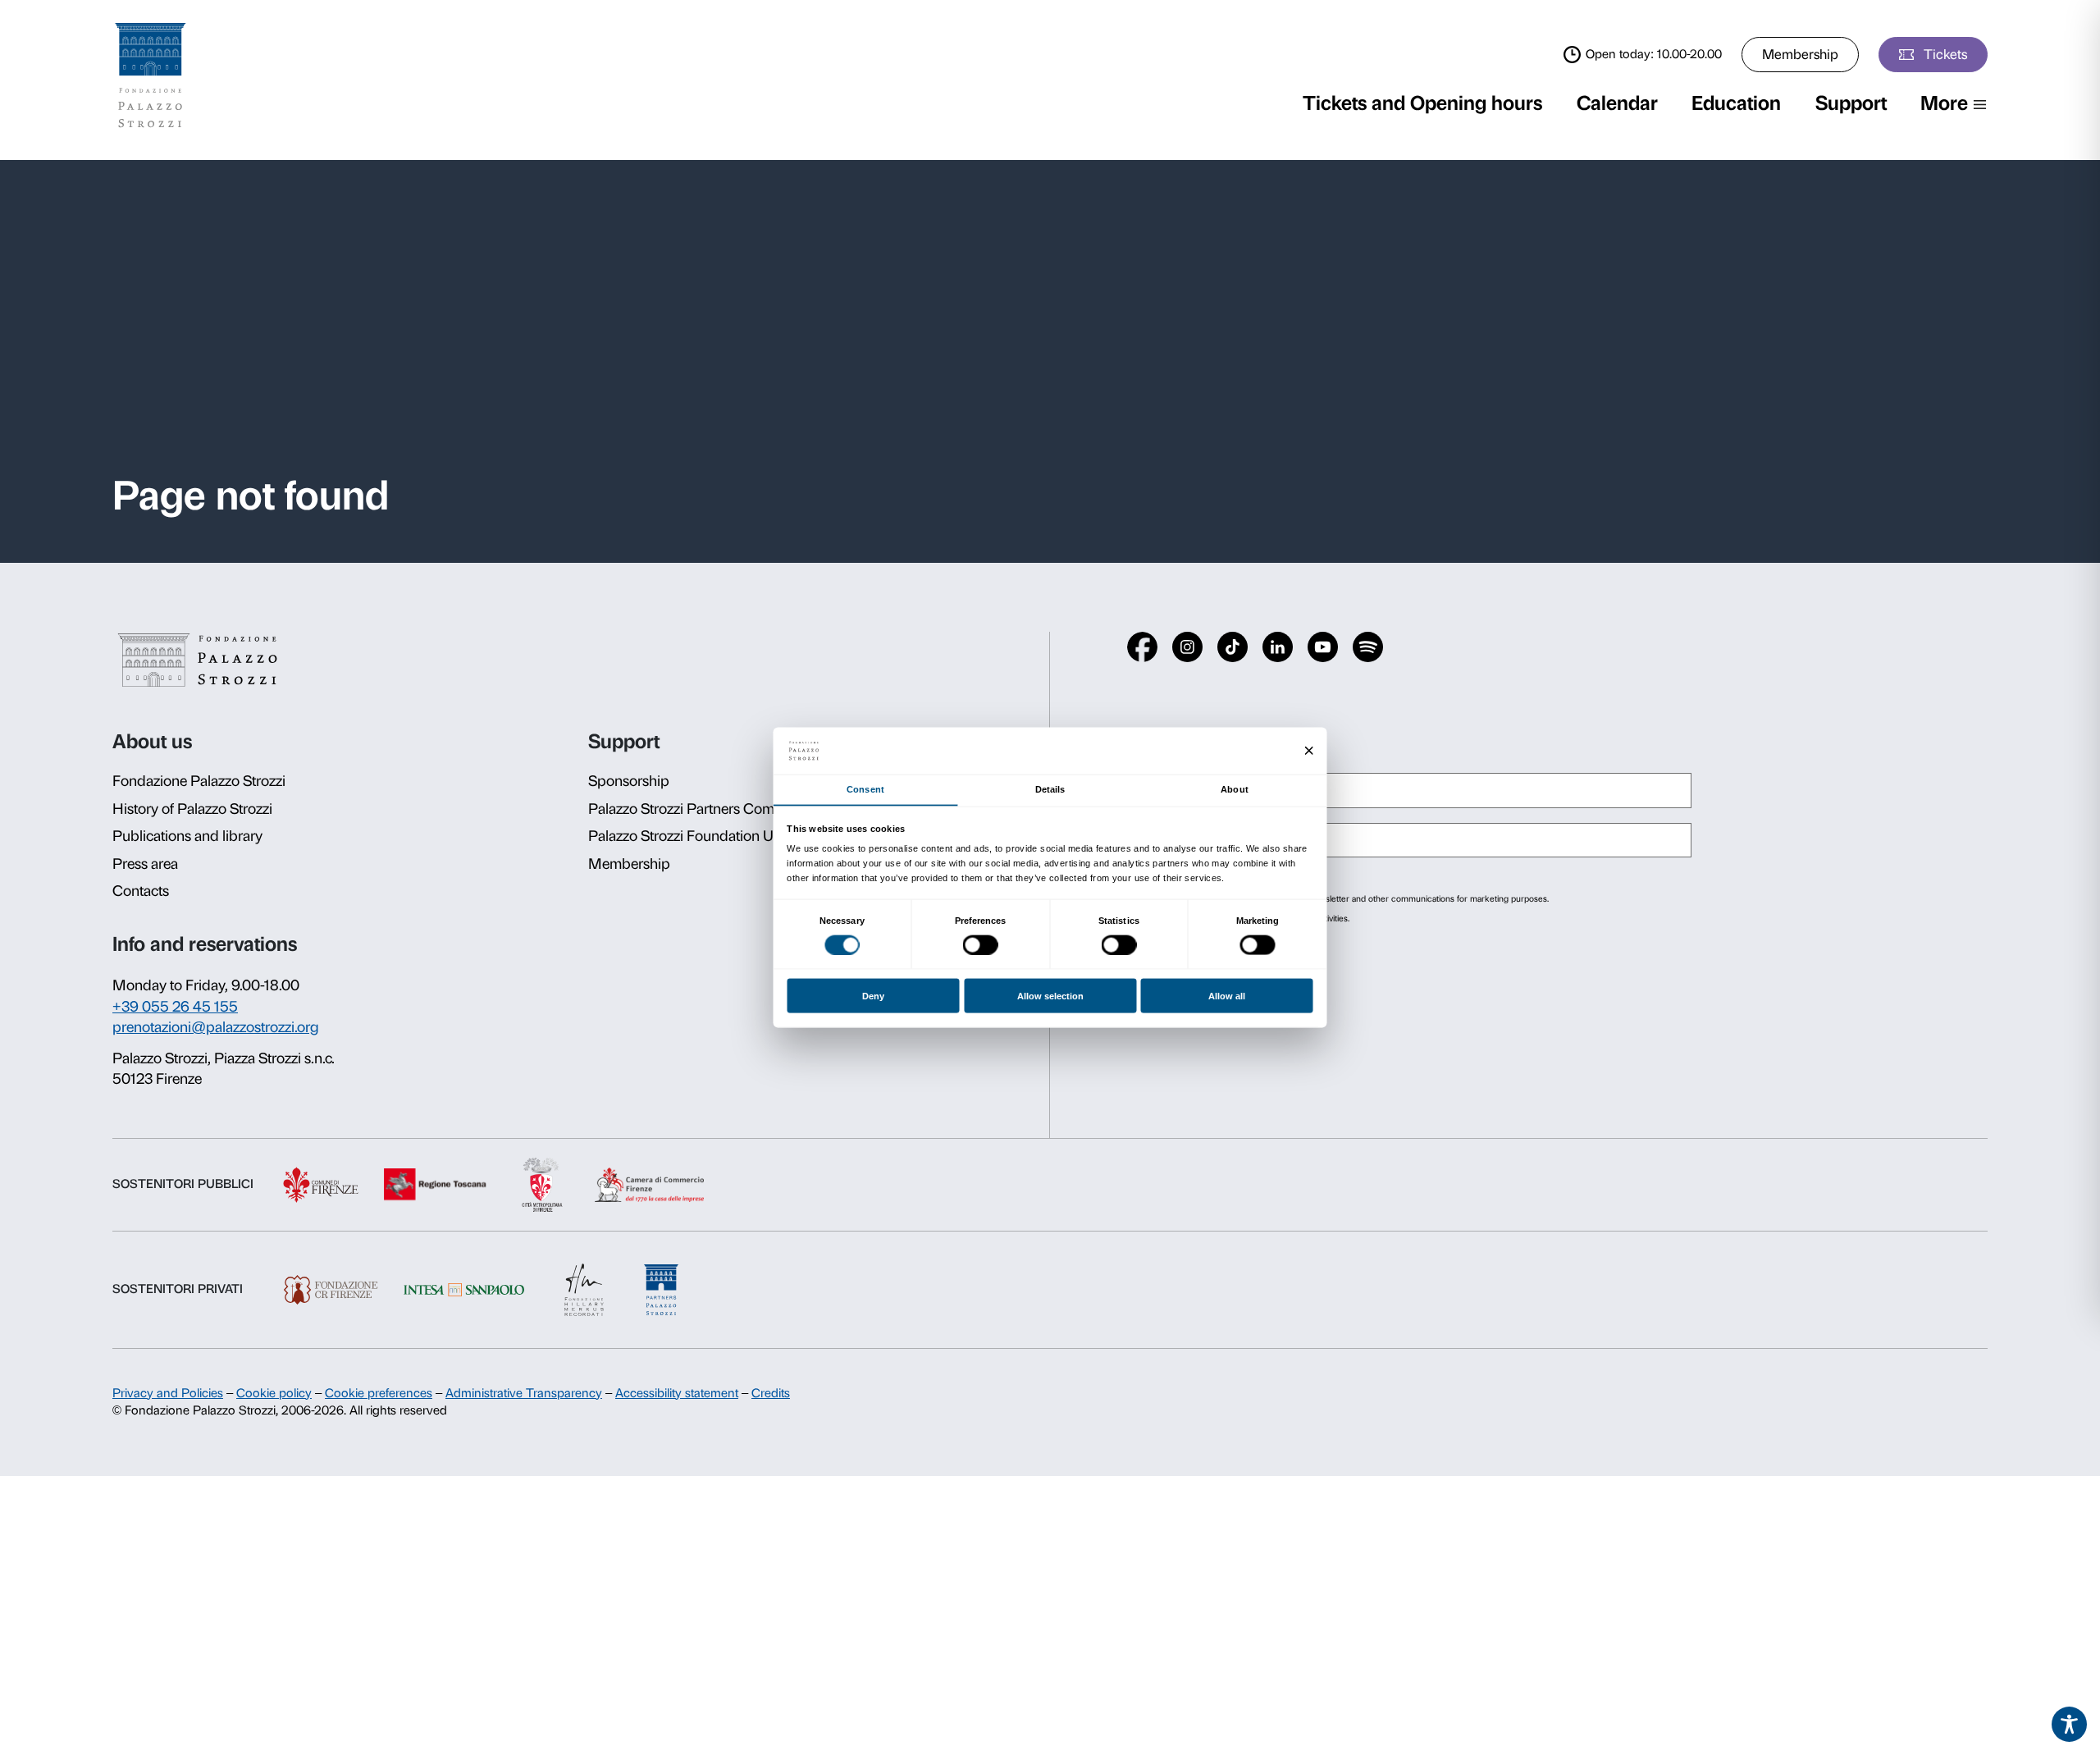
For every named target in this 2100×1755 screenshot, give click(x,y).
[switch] (981, 944)
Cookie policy (274, 1393)
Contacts (141, 891)
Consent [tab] (865, 789)
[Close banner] (1309, 751)
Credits (771, 1393)
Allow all (1227, 996)
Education (1736, 103)
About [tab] (1234, 789)
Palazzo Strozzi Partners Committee (701, 809)
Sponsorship (629, 781)
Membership (1800, 54)
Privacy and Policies (168, 1393)
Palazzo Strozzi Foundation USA (690, 836)
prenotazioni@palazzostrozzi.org (216, 1027)
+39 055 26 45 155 (175, 1007)
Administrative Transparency (524, 1393)
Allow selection (1050, 996)
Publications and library (187, 836)
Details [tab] (1050, 789)
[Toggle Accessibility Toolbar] (2070, 1725)
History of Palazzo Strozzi (192, 809)
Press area (145, 864)
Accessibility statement (677, 1393)
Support (1851, 103)
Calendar (1617, 103)
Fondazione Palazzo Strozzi (199, 781)
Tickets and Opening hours (1422, 103)
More (1944, 103)
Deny (873, 996)
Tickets (1945, 54)
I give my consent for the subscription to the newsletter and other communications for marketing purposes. (1343, 899)
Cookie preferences (379, 1393)
